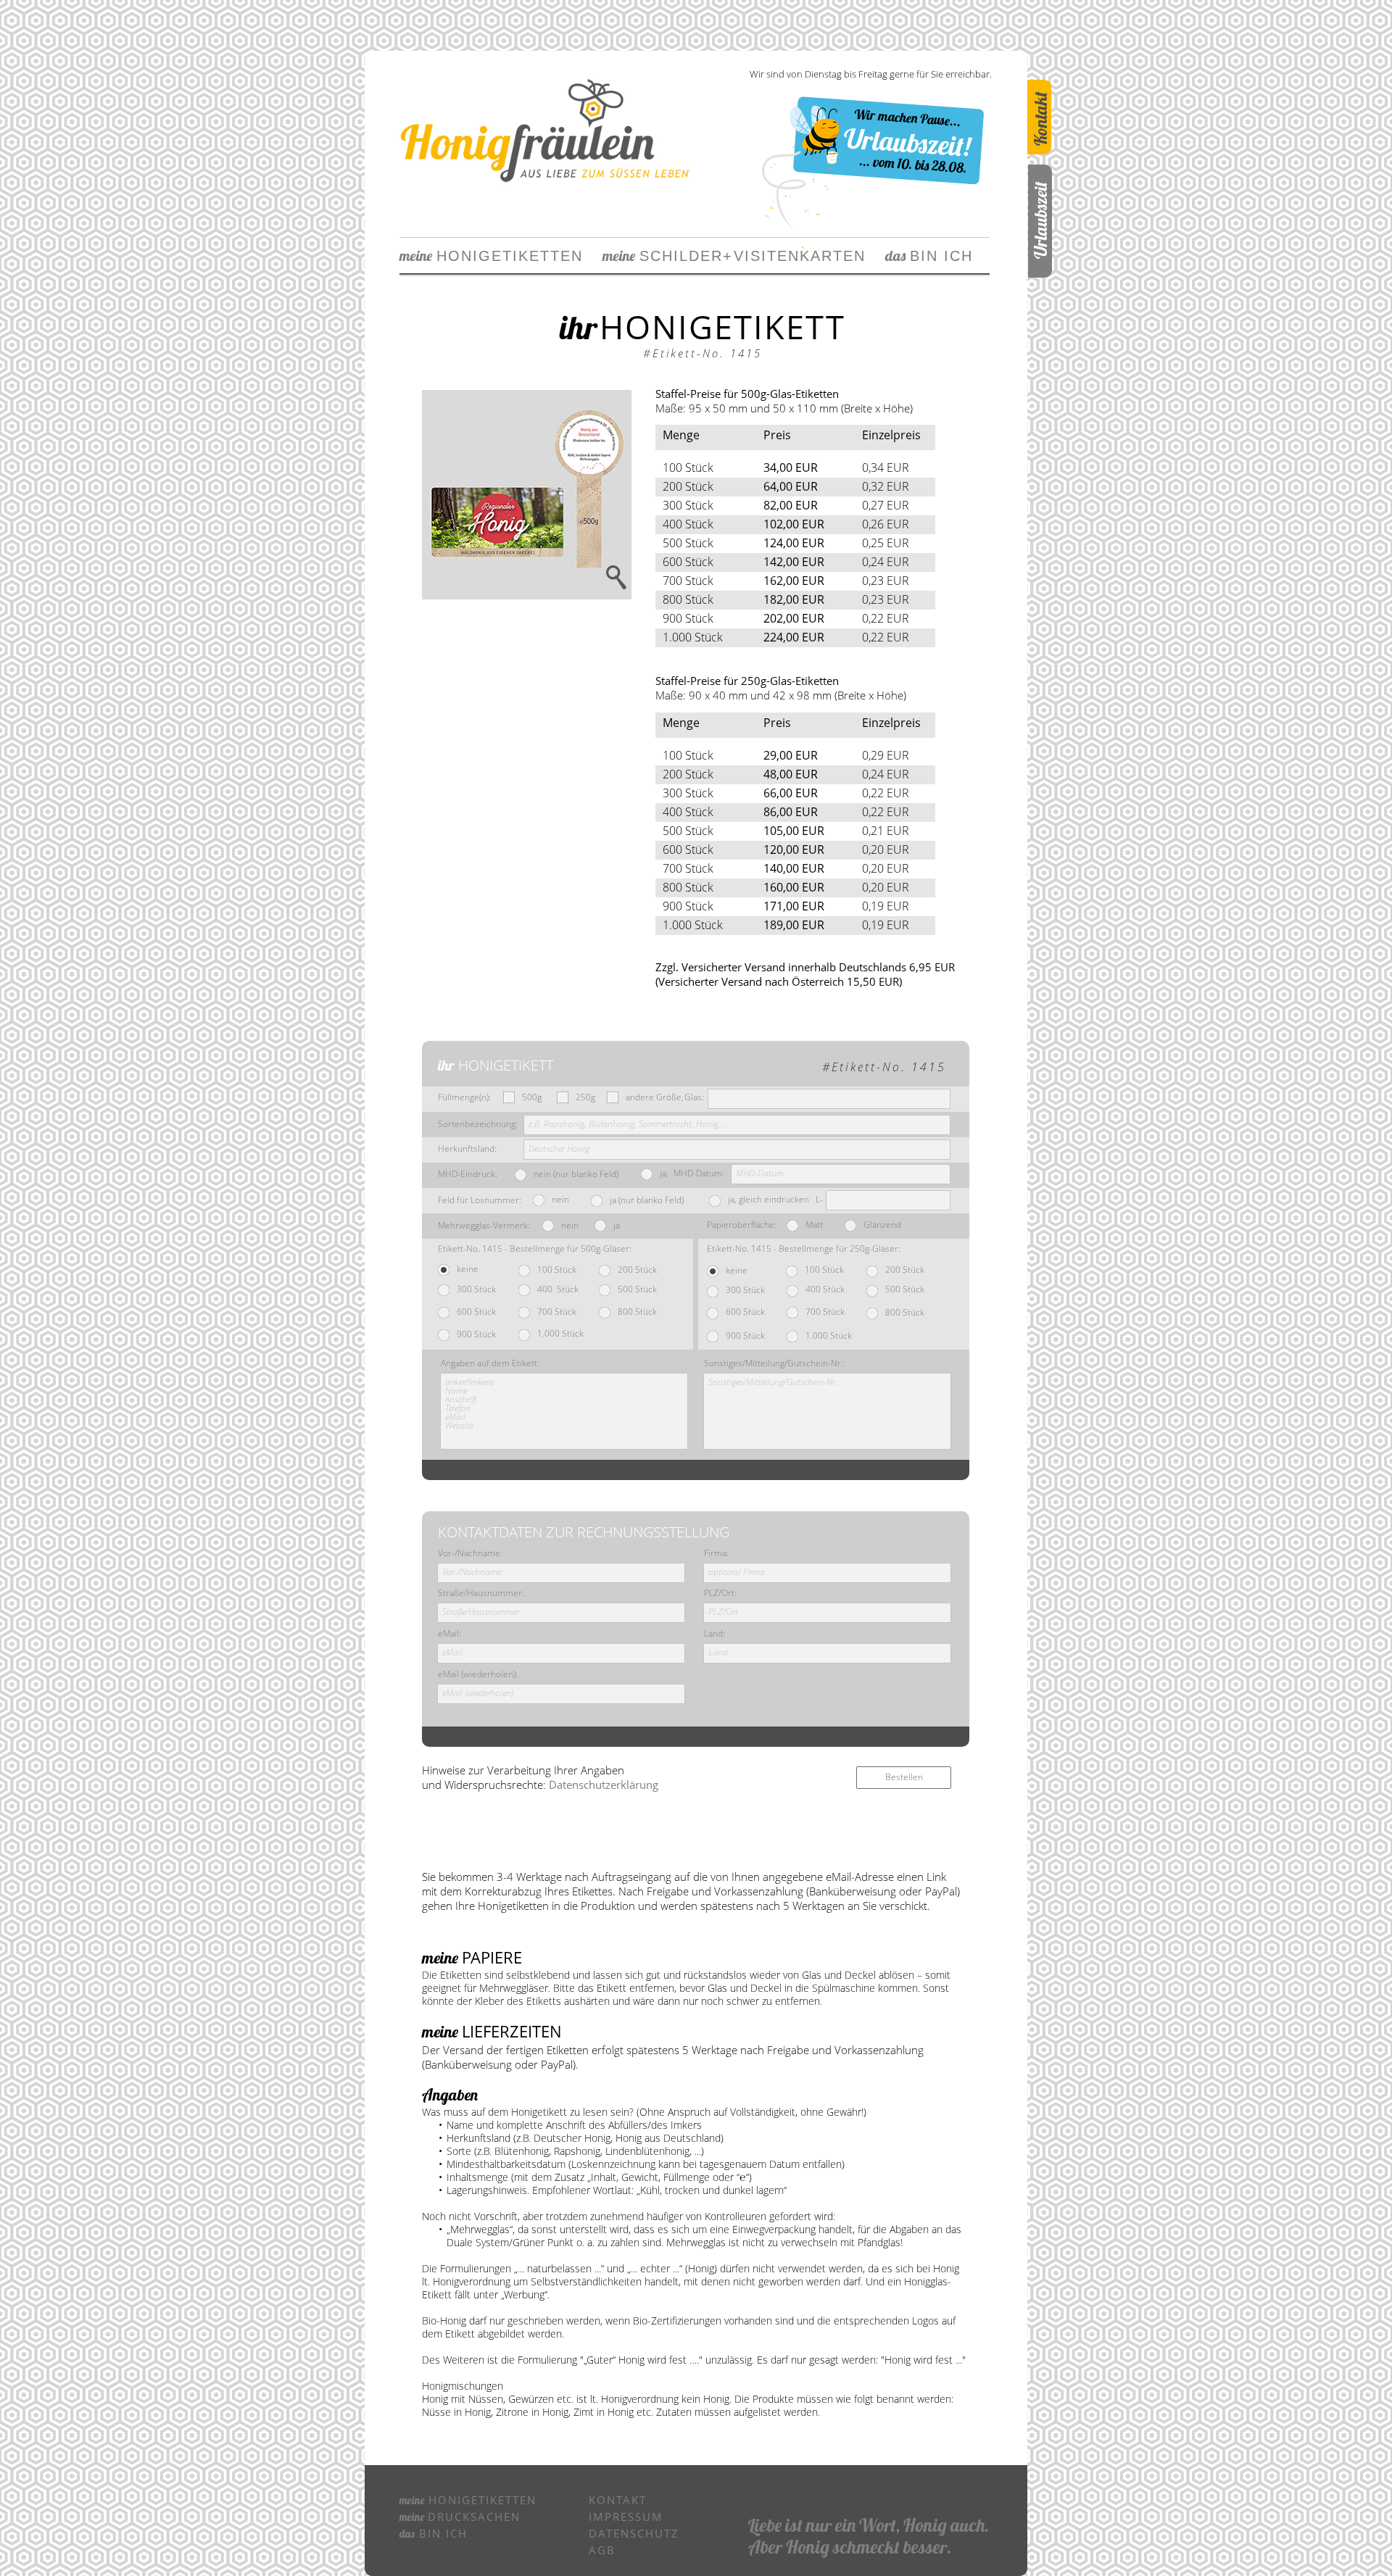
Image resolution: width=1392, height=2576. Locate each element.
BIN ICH (929, 256)
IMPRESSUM (626, 2517)
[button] (527, 495)
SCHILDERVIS (682, 256)
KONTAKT (618, 2500)
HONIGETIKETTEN (491, 256)
